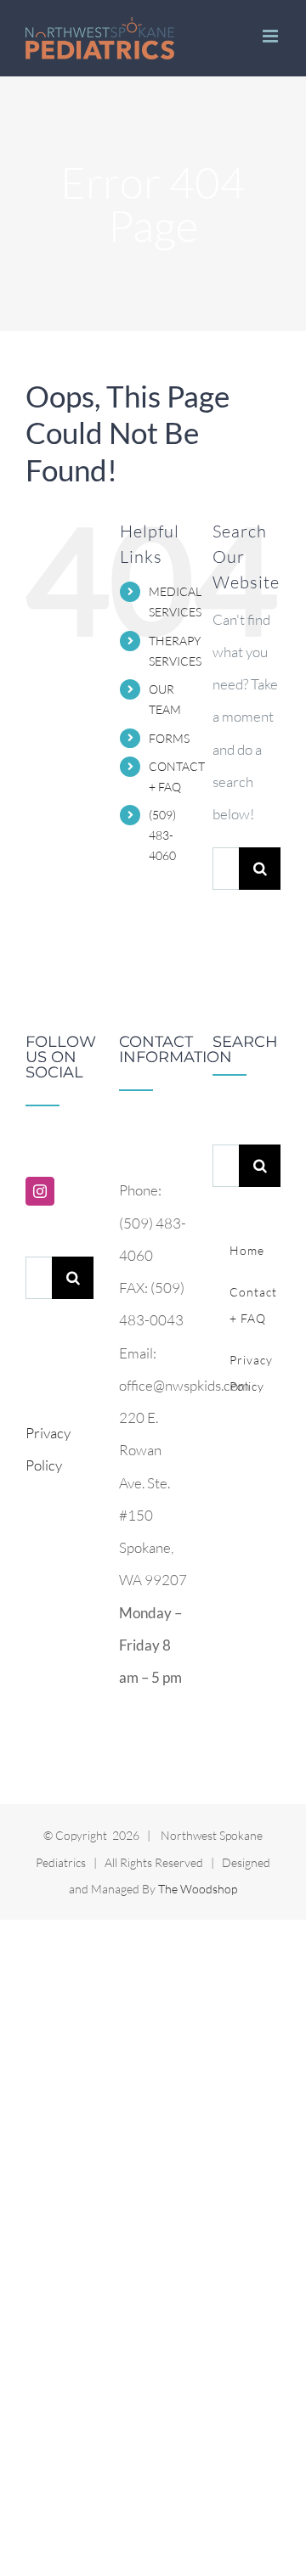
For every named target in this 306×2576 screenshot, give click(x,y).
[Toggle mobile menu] (272, 36)
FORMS (169, 738)
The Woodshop (198, 1889)
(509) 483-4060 (162, 835)
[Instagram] (40, 1191)
